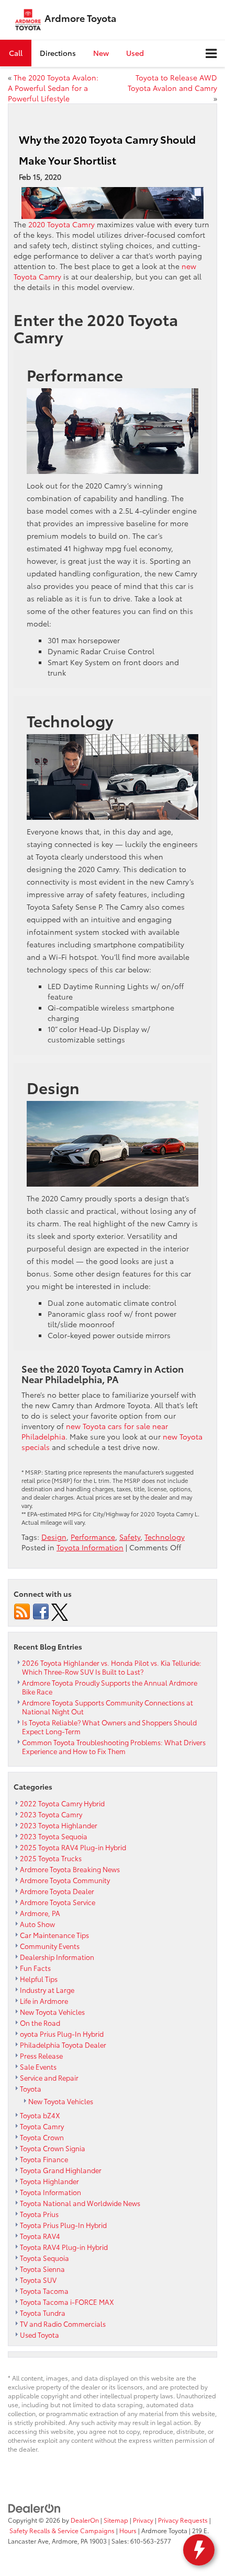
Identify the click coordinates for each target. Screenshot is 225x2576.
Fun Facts (35, 1968)
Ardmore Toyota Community (65, 1880)
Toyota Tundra (43, 2313)
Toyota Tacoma (44, 2291)
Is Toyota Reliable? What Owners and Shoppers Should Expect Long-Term (109, 1727)
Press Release (41, 2056)
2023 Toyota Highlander (59, 1825)
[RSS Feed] (22, 1611)
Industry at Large (47, 1990)
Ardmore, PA (40, 1913)
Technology (165, 1537)
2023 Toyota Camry (51, 1814)
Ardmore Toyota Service (58, 1902)
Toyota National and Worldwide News (80, 2203)
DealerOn (85, 2520)
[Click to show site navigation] (211, 54)
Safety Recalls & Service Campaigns (62, 2530)
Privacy (143, 2520)
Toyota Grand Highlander (61, 2170)
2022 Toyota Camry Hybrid (62, 1803)
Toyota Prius (39, 2214)
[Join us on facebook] (41, 1611)
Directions (58, 53)
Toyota (31, 2088)
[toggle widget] (199, 2550)
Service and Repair (49, 2078)
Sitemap (116, 2520)
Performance (93, 1537)
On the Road (40, 2023)
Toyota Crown (42, 2137)
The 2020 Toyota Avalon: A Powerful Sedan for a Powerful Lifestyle (53, 88)
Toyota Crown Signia (53, 2148)
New (101, 53)
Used (135, 53)
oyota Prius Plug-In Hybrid (62, 2034)
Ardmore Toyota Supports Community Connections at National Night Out (108, 1707)
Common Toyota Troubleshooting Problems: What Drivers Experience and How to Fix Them (114, 1747)
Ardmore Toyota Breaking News (70, 1869)
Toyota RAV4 (40, 2236)
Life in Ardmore (44, 2001)
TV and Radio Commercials (63, 2324)
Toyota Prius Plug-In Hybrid (63, 2225)
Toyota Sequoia (44, 2258)
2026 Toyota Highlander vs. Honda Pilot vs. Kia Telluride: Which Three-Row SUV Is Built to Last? (112, 1667)
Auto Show (37, 1924)
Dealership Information (57, 1957)
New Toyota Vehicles (52, 2012)
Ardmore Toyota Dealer (57, 1891)
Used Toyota (40, 2335)
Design (54, 1537)
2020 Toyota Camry (61, 224)
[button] (16, 53)
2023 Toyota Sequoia (54, 1836)
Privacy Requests (183, 2520)
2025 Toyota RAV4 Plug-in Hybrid (73, 1847)
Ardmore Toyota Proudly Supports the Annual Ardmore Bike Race (110, 1687)
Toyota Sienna (42, 2269)
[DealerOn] (35, 2508)
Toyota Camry (42, 2126)
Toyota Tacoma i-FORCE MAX (67, 2302)
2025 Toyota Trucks (51, 1858)
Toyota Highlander (49, 2181)
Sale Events (38, 2067)
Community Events (50, 1946)
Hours (128, 2530)
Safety (130, 1537)
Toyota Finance (44, 2159)
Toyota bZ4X (40, 2115)
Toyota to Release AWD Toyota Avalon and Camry (172, 83)
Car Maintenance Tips (54, 1935)
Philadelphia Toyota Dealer (63, 2045)
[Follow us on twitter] (60, 1611)
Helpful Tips (39, 1979)
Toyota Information (90, 1547)
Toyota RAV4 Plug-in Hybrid (64, 2247)
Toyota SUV (38, 2280)
